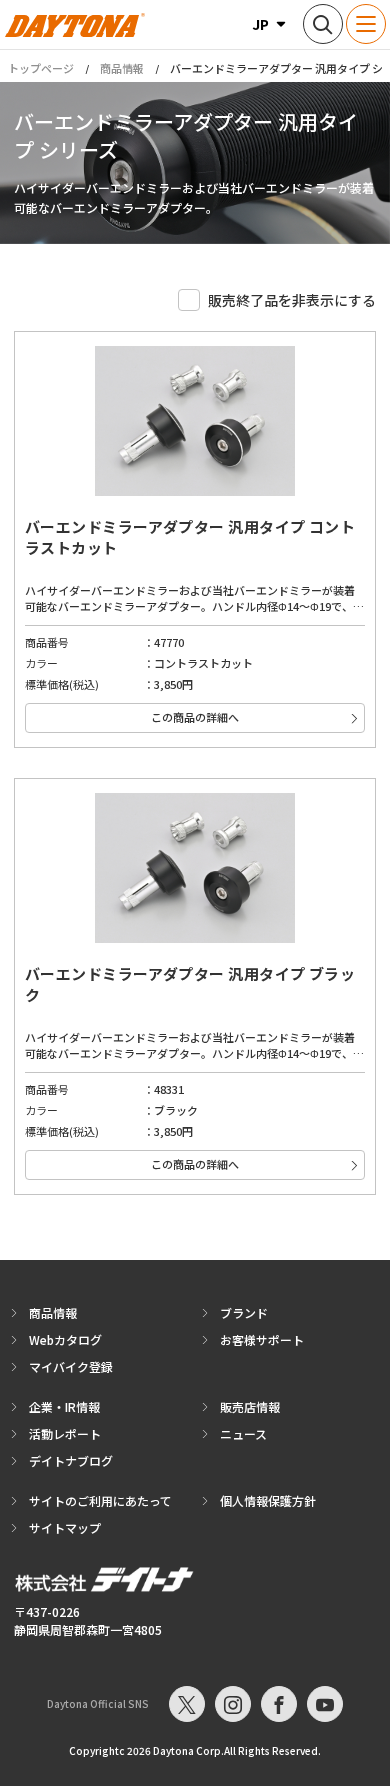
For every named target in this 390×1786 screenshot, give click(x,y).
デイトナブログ (71, 1460)
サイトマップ (65, 1527)
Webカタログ (65, 1339)
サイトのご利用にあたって (100, 1500)
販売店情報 (250, 1406)
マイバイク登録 (71, 1366)
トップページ (41, 68)
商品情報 (122, 68)
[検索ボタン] (323, 24)
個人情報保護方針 (268, 1500)
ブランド (244, 1312)
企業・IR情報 (64, 1406)
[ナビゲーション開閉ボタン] (366, 24)
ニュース (243, 1433)
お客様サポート (262, 1339)
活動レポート (65, 1433)
